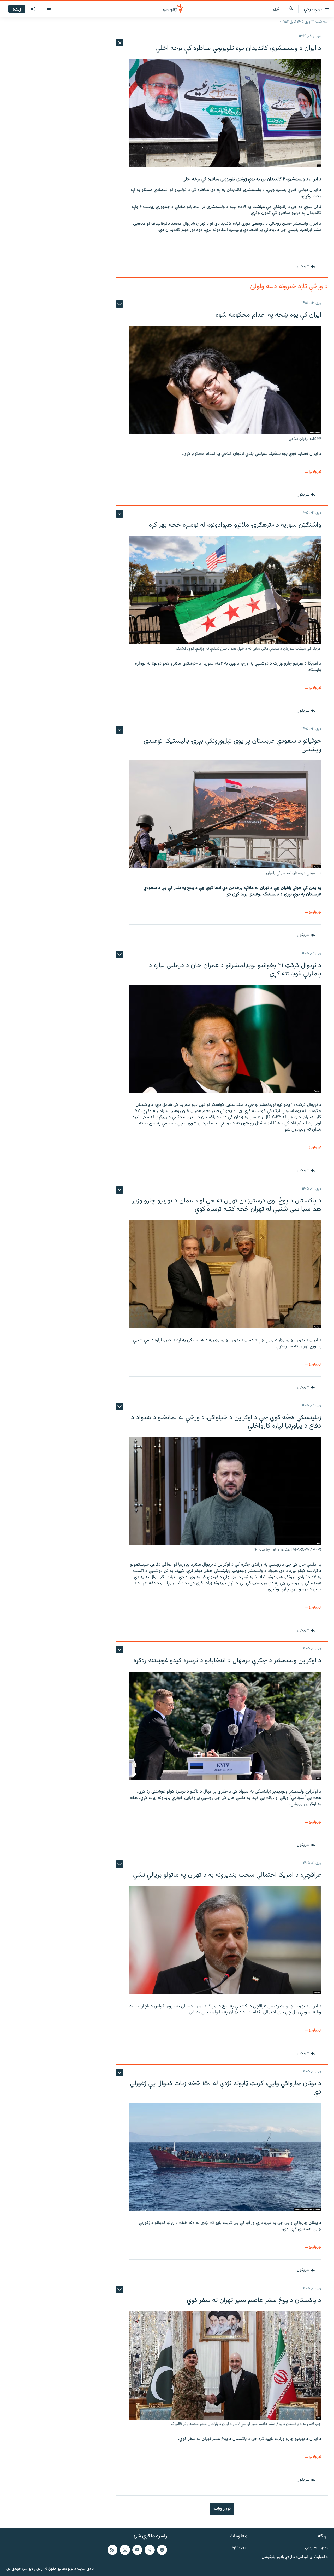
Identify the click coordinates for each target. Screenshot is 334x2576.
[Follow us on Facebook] (162, 2550)
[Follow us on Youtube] (137, 2550)
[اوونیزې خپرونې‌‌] (33, 9)
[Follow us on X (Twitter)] (150, 2550)
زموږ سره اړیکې (316, 2548)
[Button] (306, 267)
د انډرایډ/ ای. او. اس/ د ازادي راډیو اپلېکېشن (295, 2557)
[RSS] (112, 2550)
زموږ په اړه (240, 2548)
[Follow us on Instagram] (125, 2550)
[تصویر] (49, 9)
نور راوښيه (222, 2509)
